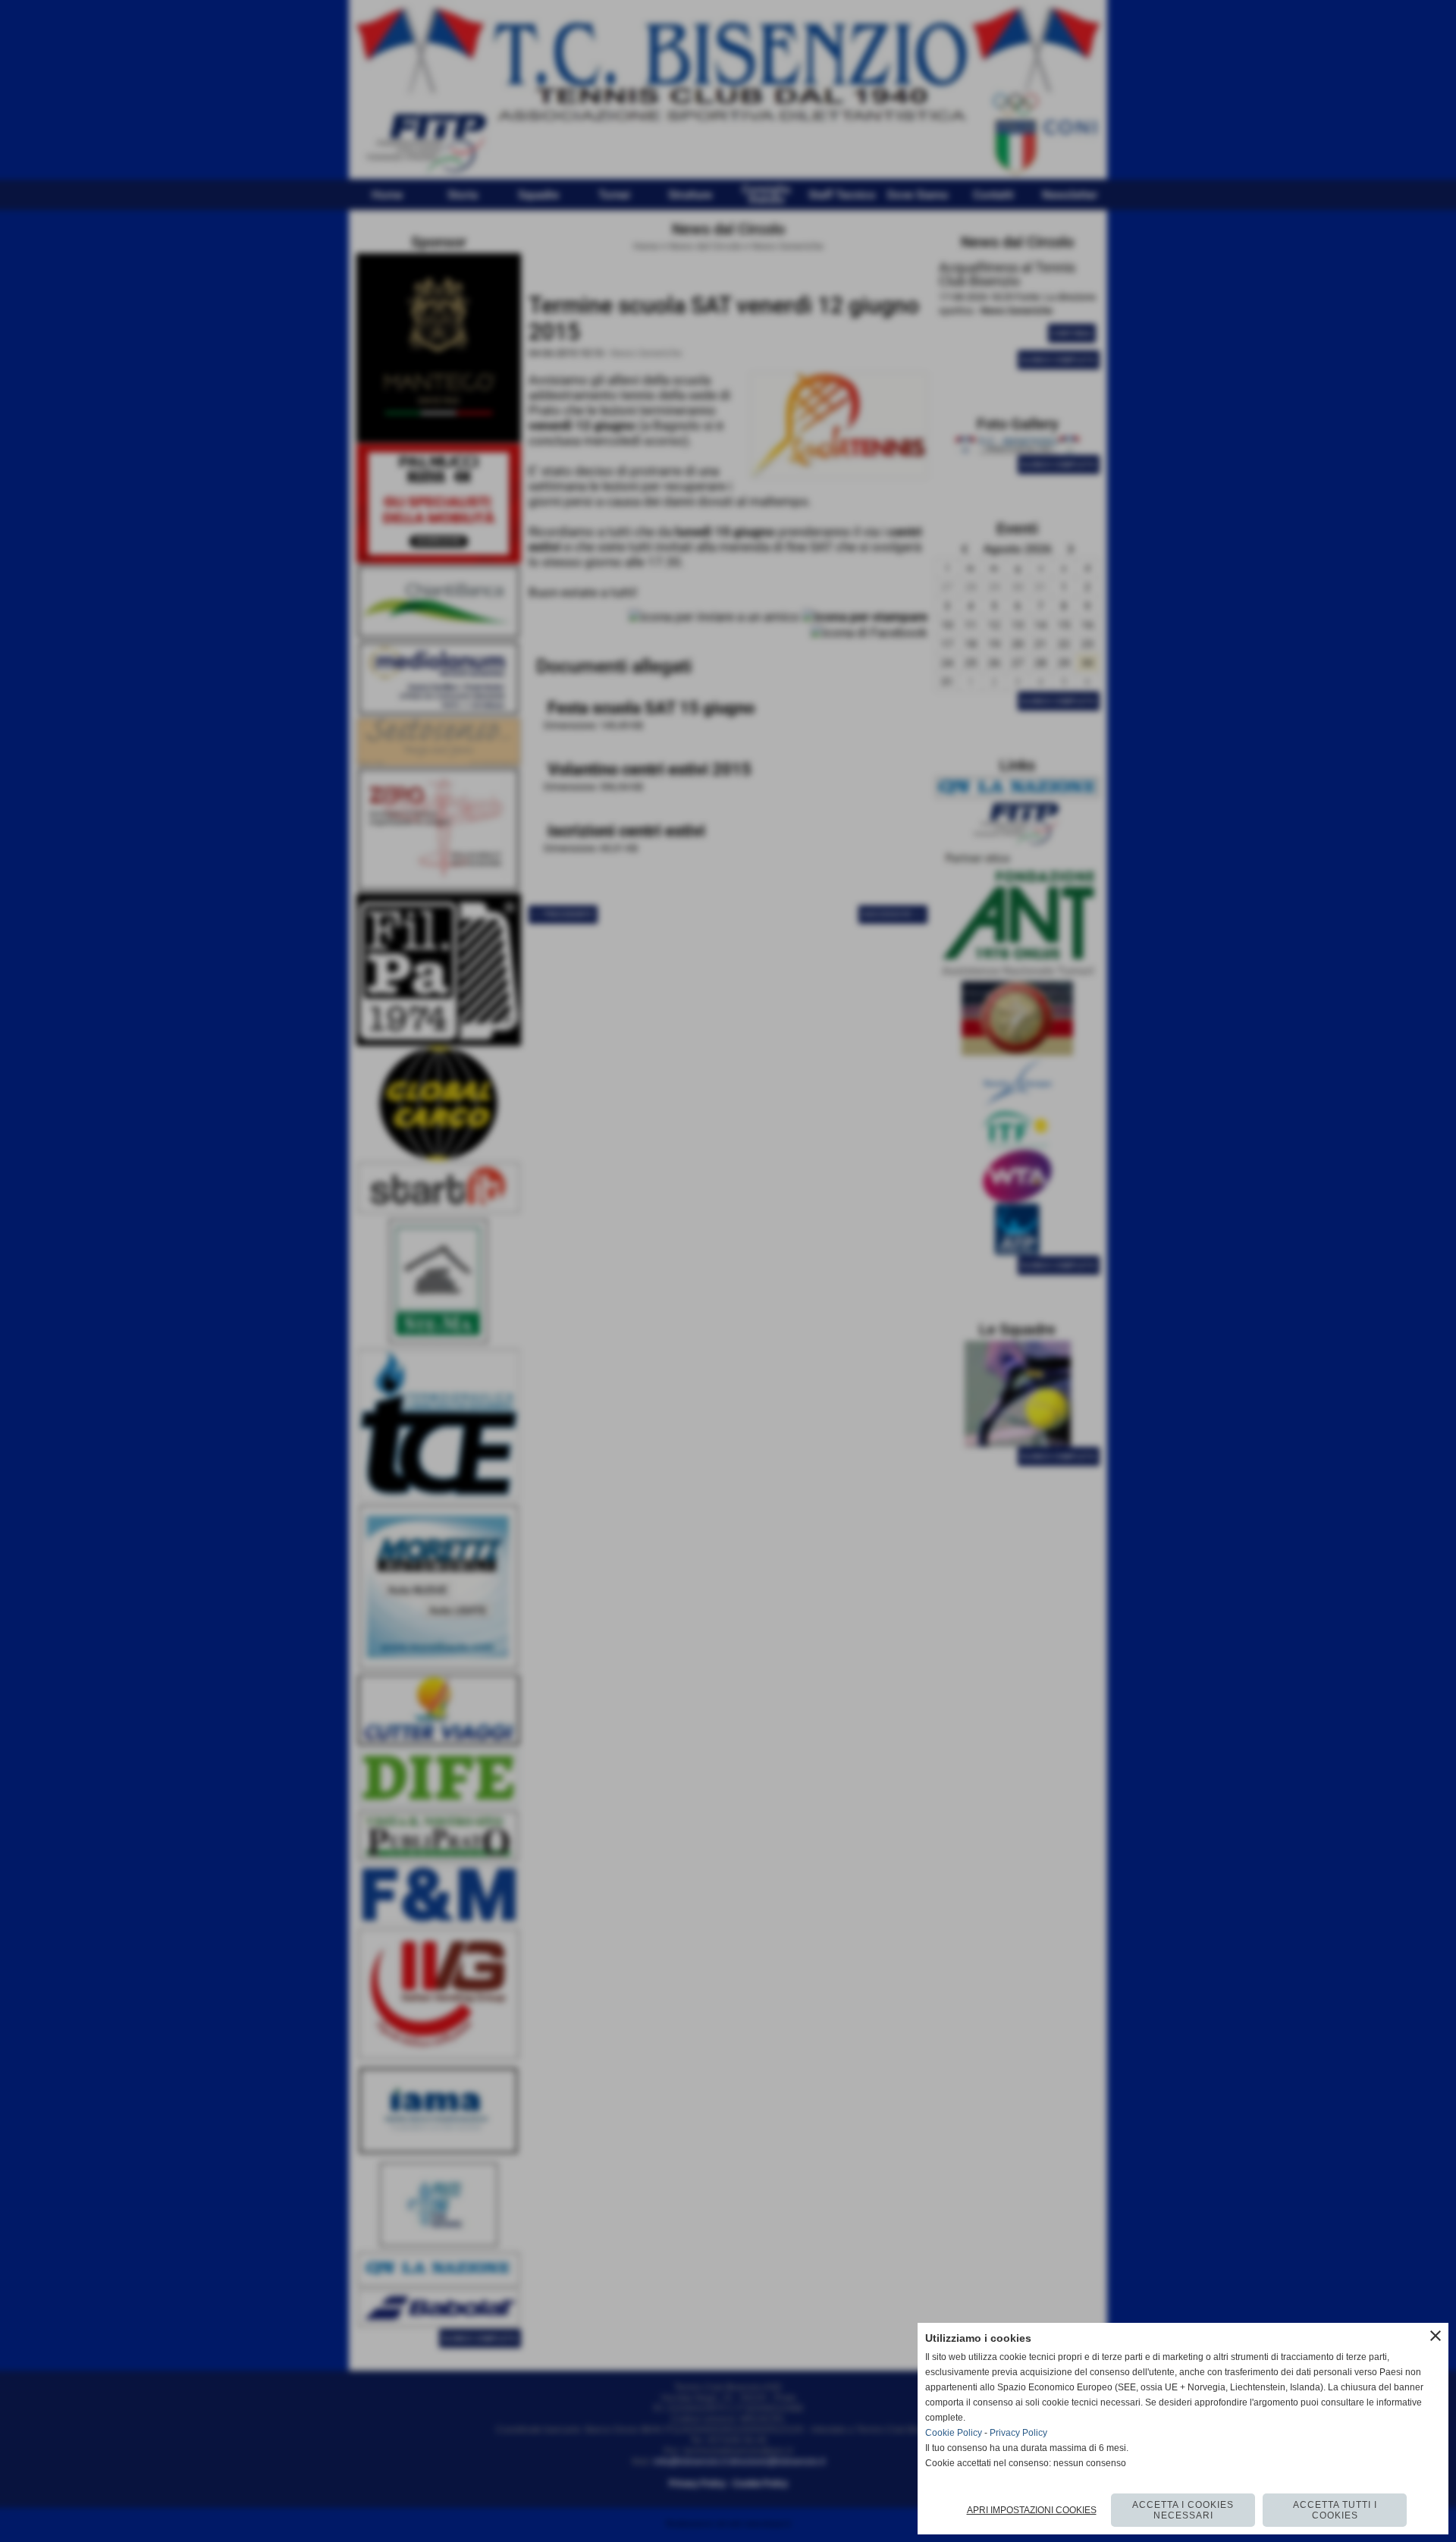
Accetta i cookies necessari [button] (1183, 2510)
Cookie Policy (954, 2433)
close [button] (1436, 2336)
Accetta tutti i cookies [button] (1335, 2510)
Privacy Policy (1018, 2433)
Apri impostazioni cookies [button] (1032, 2510)
